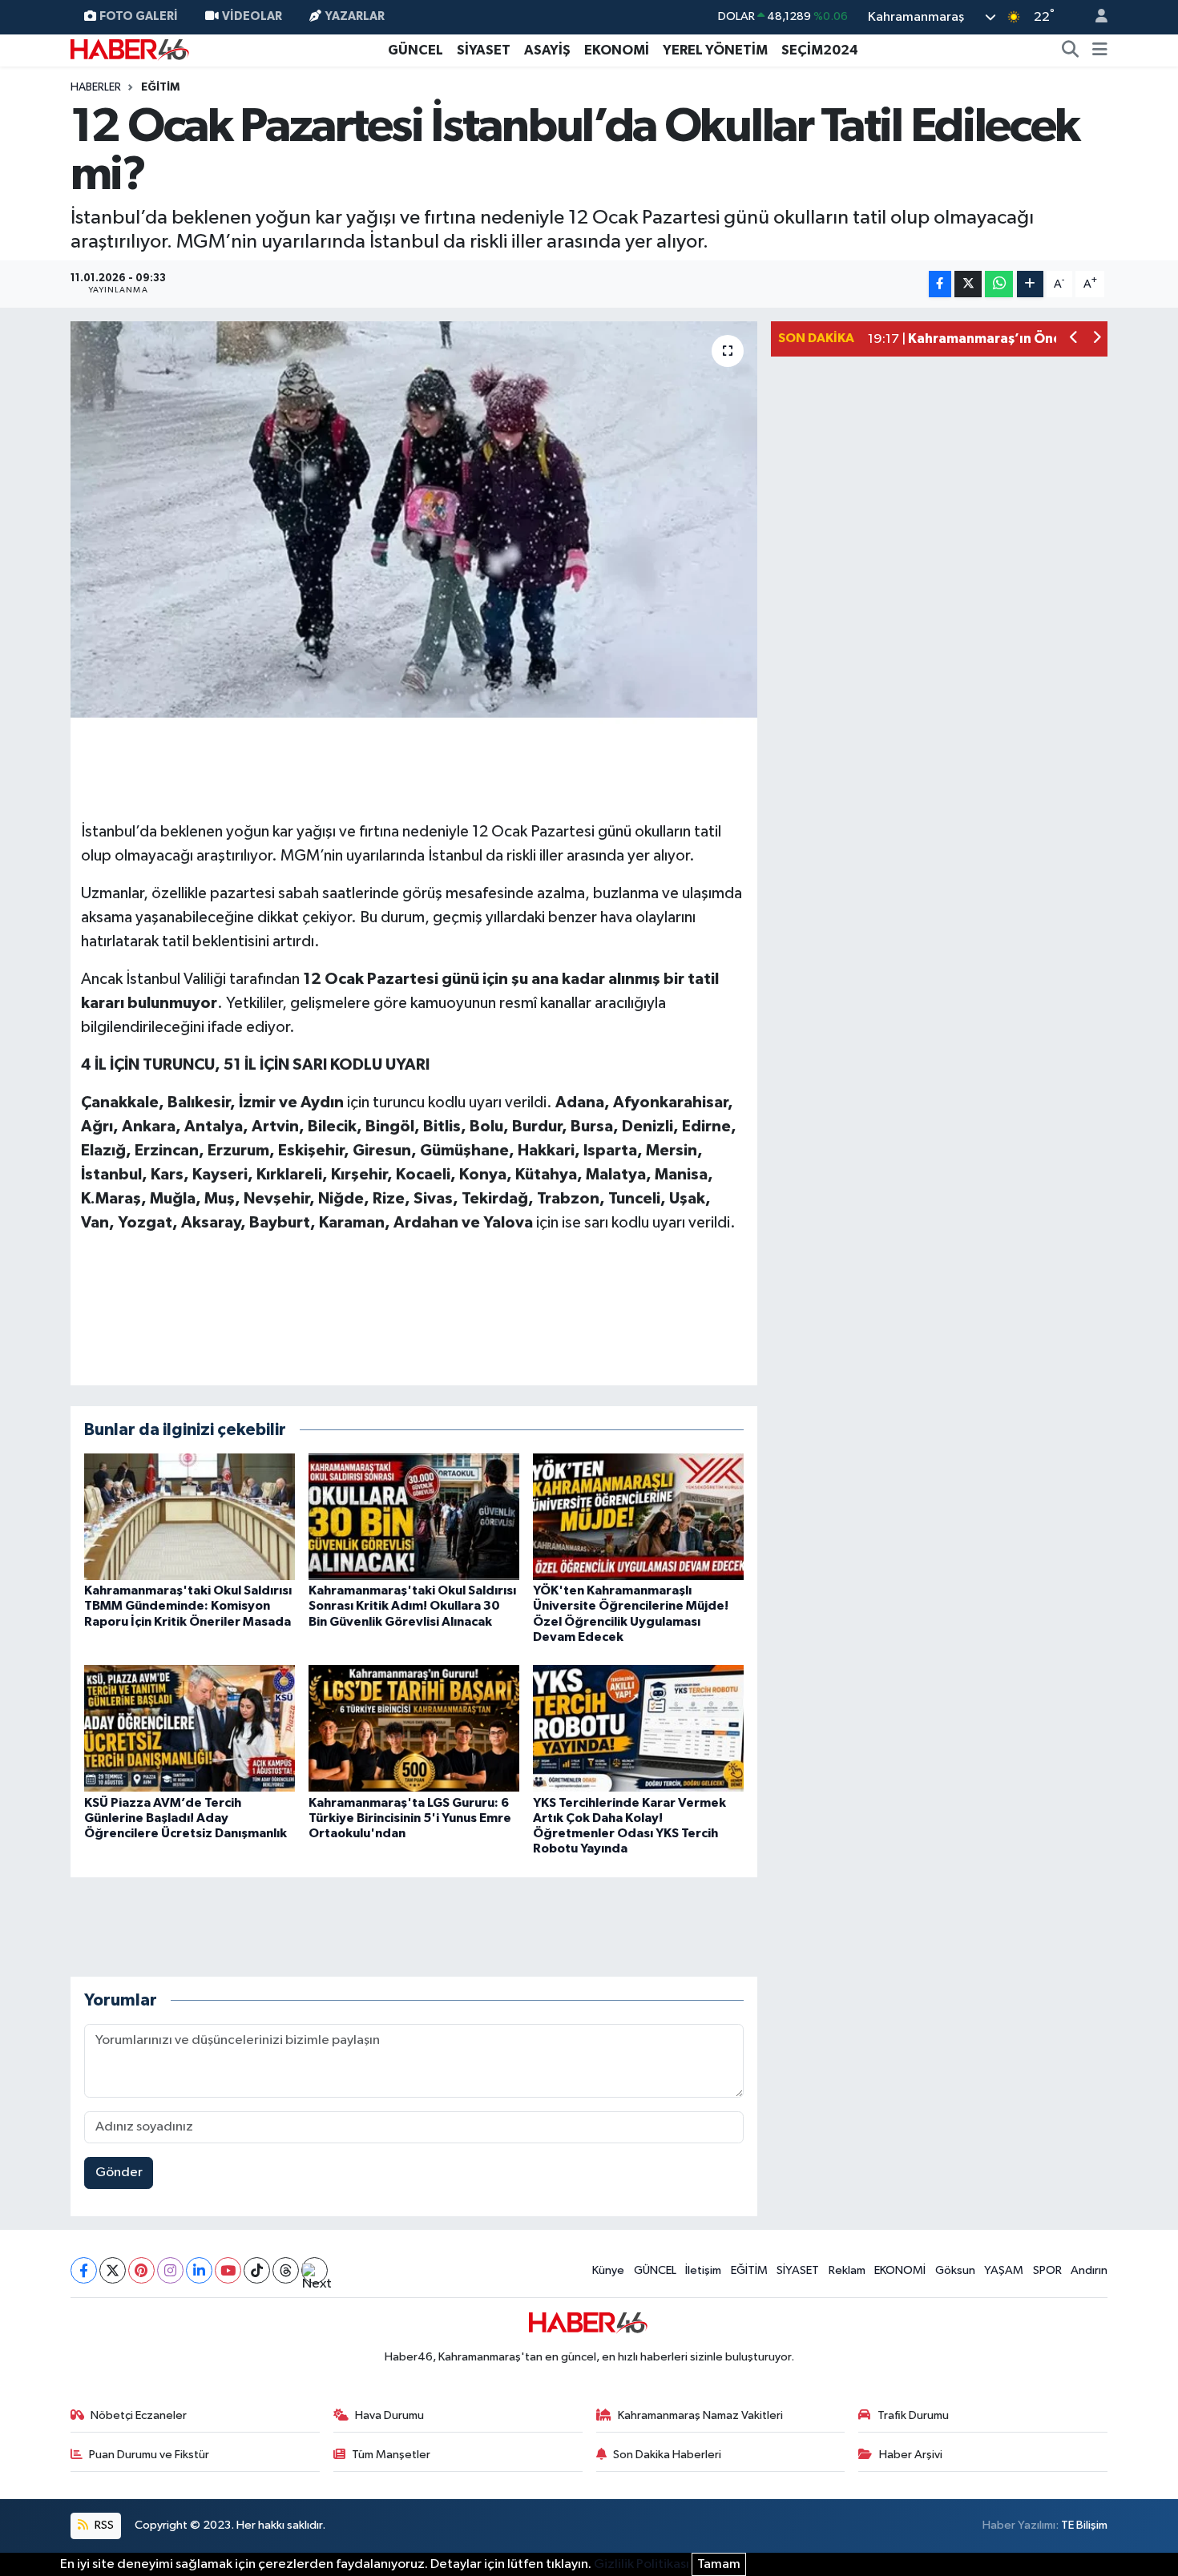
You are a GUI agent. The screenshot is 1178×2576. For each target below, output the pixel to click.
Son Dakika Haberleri (667, 2455)
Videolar (252, 16)
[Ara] (1071, 50)
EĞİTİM (160, 87)
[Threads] (286, 2270)
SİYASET (484, 50)
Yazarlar (355, 16)
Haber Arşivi (911, 2455)
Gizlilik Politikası (641, 2564)
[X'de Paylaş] (968, 284)
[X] (113, 2270)
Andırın (1089, 2270)
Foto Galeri (139, 16)
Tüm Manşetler (391, 2455)
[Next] (315, 2270)
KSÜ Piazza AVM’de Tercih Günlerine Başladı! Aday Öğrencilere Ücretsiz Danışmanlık (186, 1818)
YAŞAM (1004, 2270)
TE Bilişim (1084, 2525)
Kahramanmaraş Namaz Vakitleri (700, 2415)
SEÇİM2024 (820, 50)
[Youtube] (228, 2270)
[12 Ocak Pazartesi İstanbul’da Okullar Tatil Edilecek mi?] (414, 522)
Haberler (96, 87)
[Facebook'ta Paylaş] (940, 284)
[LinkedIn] (199, 2270)
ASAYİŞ (547, 50)
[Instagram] (170, 2270)
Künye (608, 2270)
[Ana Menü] (1100, 50)
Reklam (847, 2270)
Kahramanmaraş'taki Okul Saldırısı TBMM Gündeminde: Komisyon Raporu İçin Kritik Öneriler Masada (188, 1606)
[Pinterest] (141, 2270)
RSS (103, 2525)
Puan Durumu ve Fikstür (149, 2455)
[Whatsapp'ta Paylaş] (999, 284)
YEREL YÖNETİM (715, 50)
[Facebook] (84, 2270)
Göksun (955, 2270)
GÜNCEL (416, 50)
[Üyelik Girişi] (1095, 17)
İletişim (703, 2270)
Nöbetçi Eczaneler (139, 2415)
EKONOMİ (617, 50)
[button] (1074, 339)
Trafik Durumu (913, 2415)
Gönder (119, 2173)
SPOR (1047, 2270)
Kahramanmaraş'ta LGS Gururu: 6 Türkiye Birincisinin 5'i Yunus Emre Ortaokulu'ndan (410, 1818)
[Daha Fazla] (1030, 284)
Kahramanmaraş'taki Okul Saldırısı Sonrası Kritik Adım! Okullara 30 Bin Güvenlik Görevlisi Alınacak (412, 1606)
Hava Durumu (389, 2415)
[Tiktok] (257, 2270)
